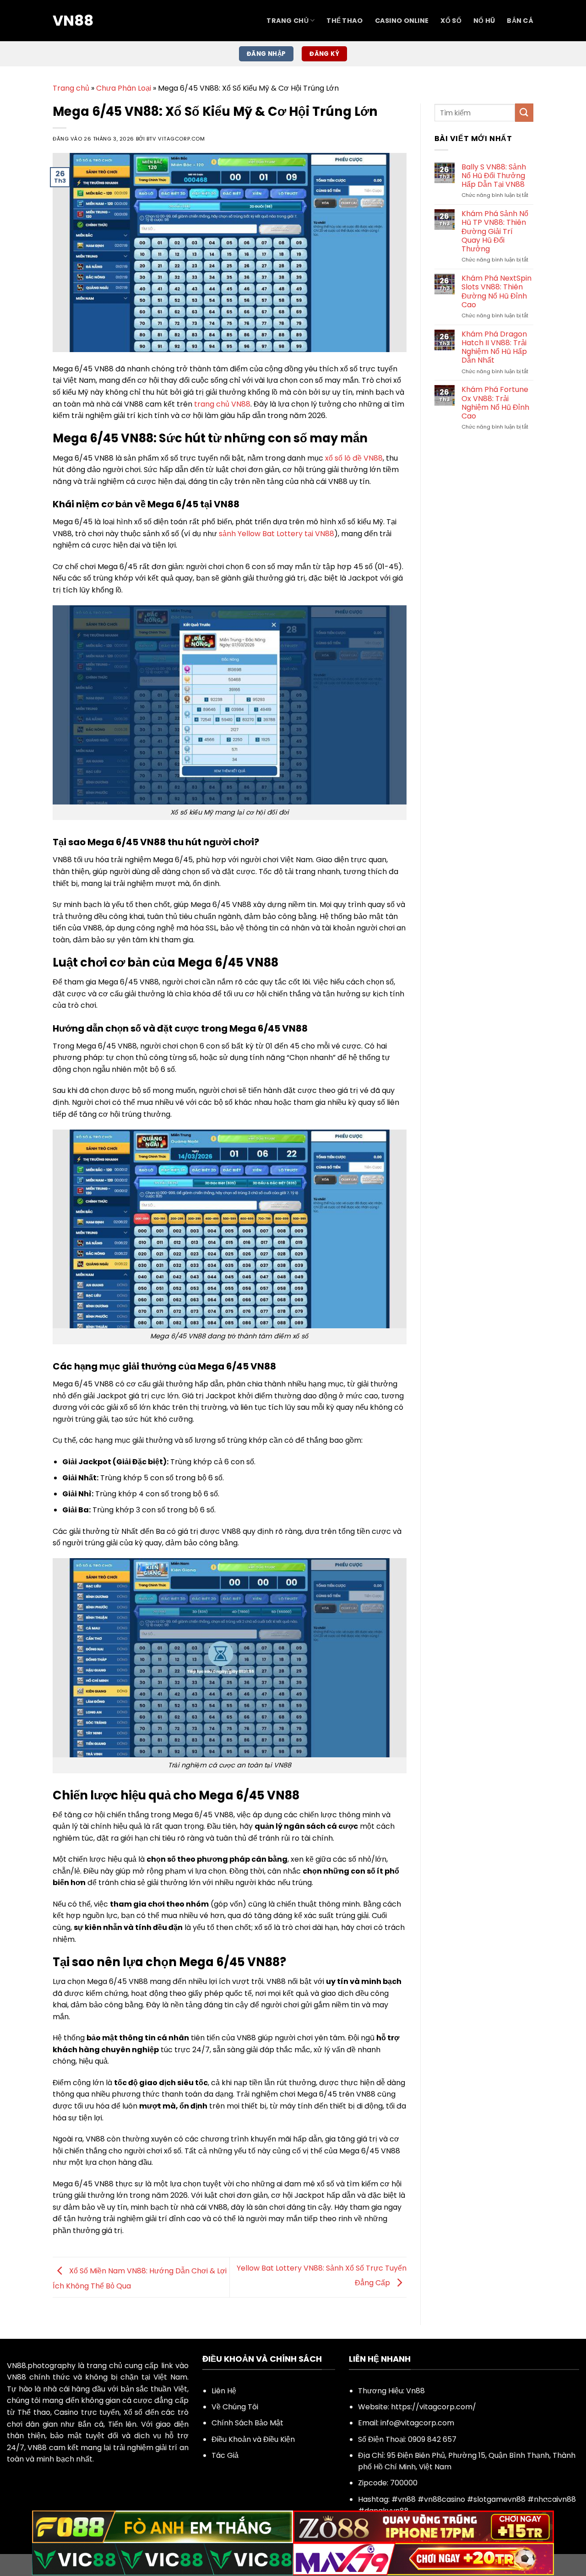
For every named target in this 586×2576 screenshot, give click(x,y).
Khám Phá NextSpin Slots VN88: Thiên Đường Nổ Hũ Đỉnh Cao (496, 291)
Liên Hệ (224, 2391)
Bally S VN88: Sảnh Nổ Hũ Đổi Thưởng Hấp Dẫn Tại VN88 (494, 176)
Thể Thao (345, 21)
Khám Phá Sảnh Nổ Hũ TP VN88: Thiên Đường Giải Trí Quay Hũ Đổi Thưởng (495, 231)
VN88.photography (41, 2366)
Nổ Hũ (484, 21)
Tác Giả (225, 2455)
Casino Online (402, 21)
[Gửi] (524, 112)
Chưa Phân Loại (124, 88)
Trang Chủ (288, 21)
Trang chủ (71, 88)
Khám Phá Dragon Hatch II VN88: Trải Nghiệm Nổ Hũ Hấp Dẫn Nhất (494, 347)
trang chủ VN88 (222, 404)
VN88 (73, 21)
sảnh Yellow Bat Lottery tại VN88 (277, 534)
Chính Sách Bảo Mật (247, 2423)
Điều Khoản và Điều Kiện (253, 2439)
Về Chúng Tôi (235, 2407)
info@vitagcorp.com (417, 2423)
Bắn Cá (520, 21)
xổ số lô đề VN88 (354, 458)
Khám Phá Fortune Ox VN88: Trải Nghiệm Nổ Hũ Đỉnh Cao (495, 403)
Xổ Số (451, 21)
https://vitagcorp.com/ (434, 2407)
